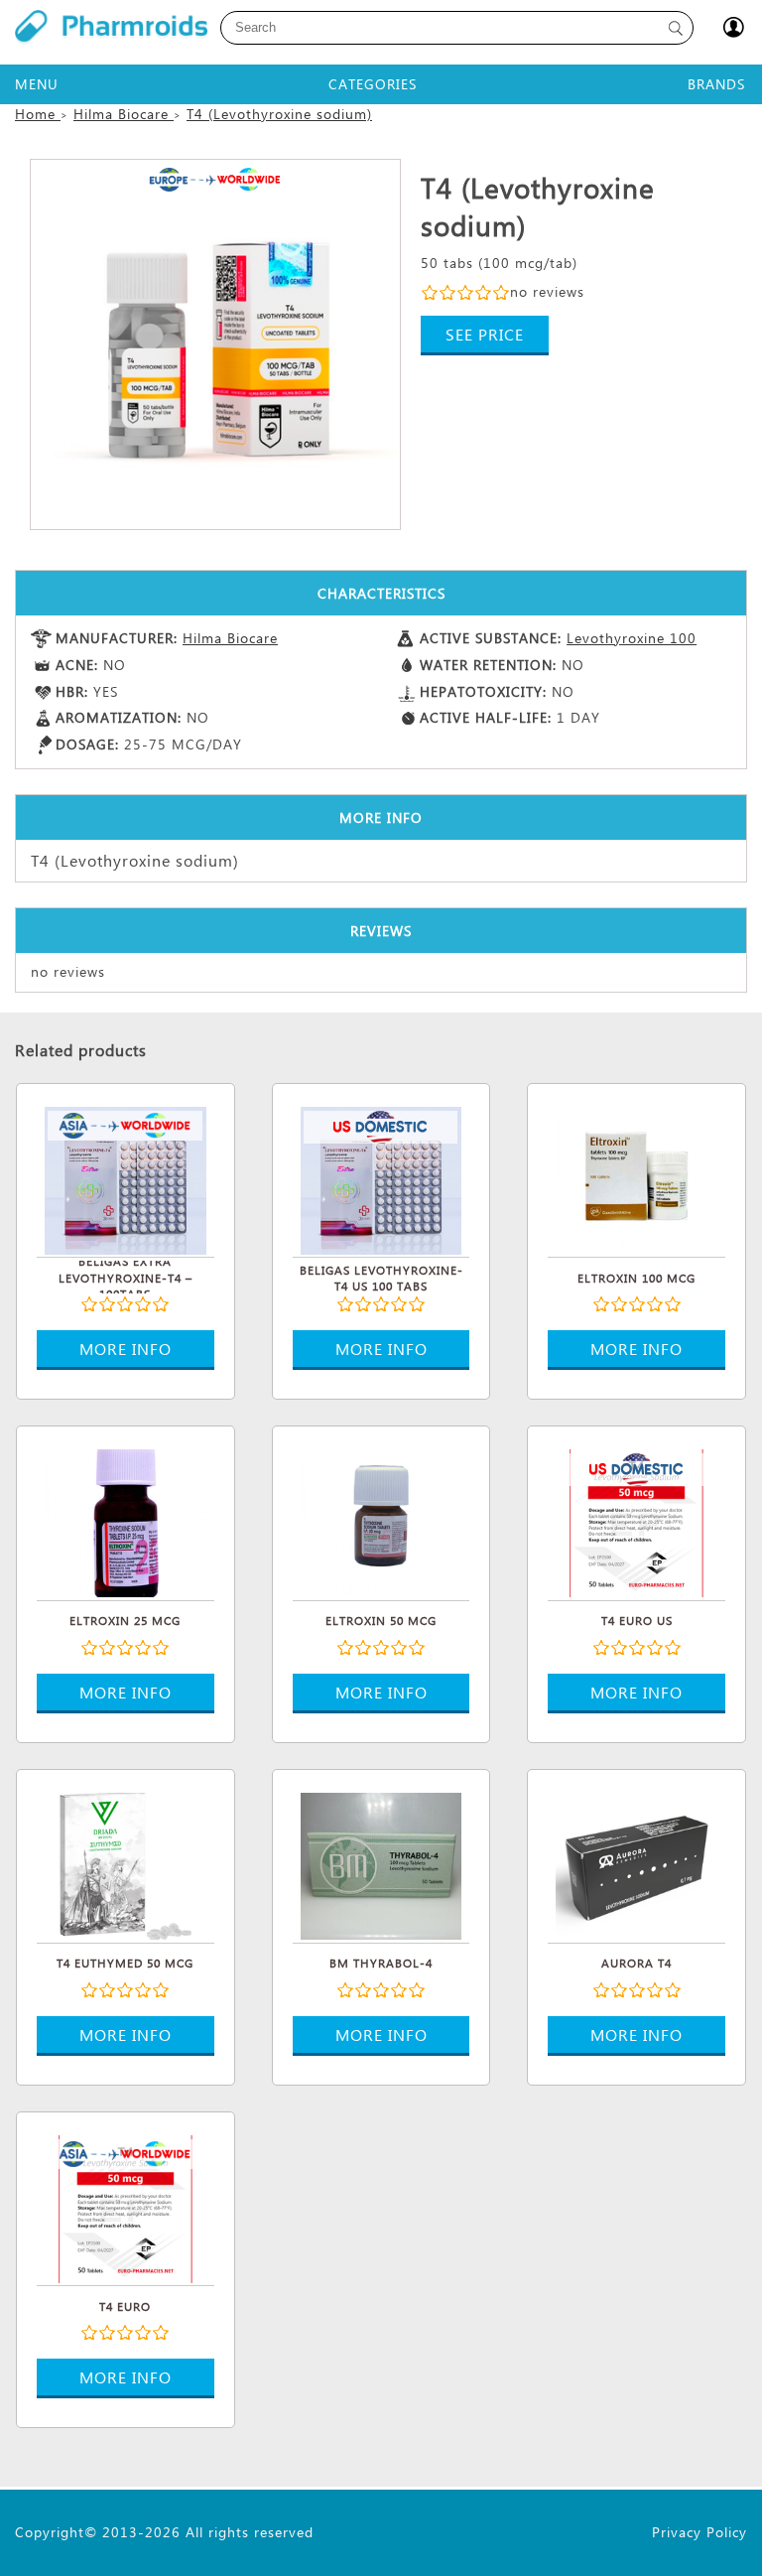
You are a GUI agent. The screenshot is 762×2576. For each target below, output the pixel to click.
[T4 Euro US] (636, 1521)
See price (485, 334)
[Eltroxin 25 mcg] (126, 1521)
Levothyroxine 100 (632, 638)
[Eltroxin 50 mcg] (381, 1521)
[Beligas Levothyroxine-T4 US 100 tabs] (381, 1178)
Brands (716, 84)
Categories (373, 84)
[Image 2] (215, 344)
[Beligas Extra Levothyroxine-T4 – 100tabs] (126, 1178)
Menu (37, 84)
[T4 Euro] (126, 2207)
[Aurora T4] (636, 1864)
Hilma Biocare (230, 638)
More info (126, 1349)
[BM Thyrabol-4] (381, 1864)
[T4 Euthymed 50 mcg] (126, 1864)
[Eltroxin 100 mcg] (636, 1178)
